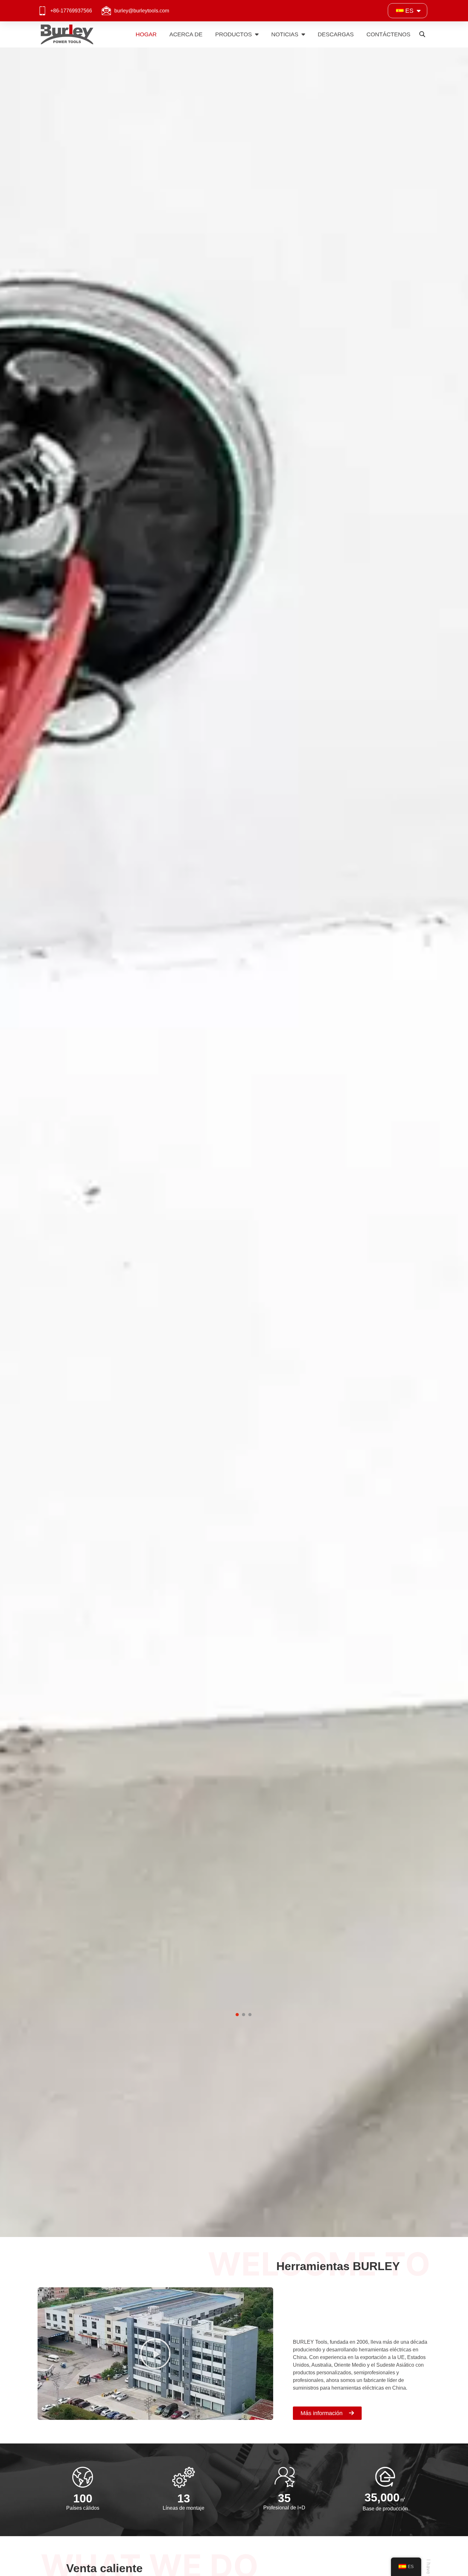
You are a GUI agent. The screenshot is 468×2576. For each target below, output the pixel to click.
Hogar (146, 34)
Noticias (285, 34)
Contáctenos (388, 34)
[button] (422, 35)
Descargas (336, 34)
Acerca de (186, 34)
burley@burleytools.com (142, 11)
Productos (234, 34)
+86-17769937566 (71, 11)
